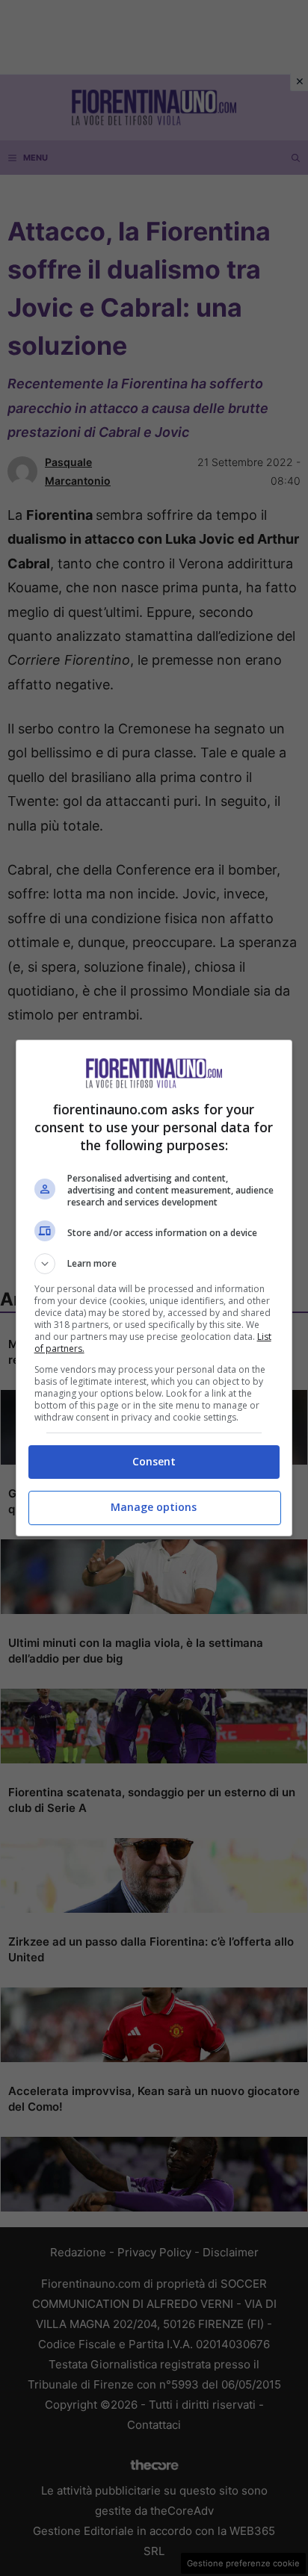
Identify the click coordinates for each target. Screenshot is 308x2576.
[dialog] (154, 1288)
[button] (154, 1264)
